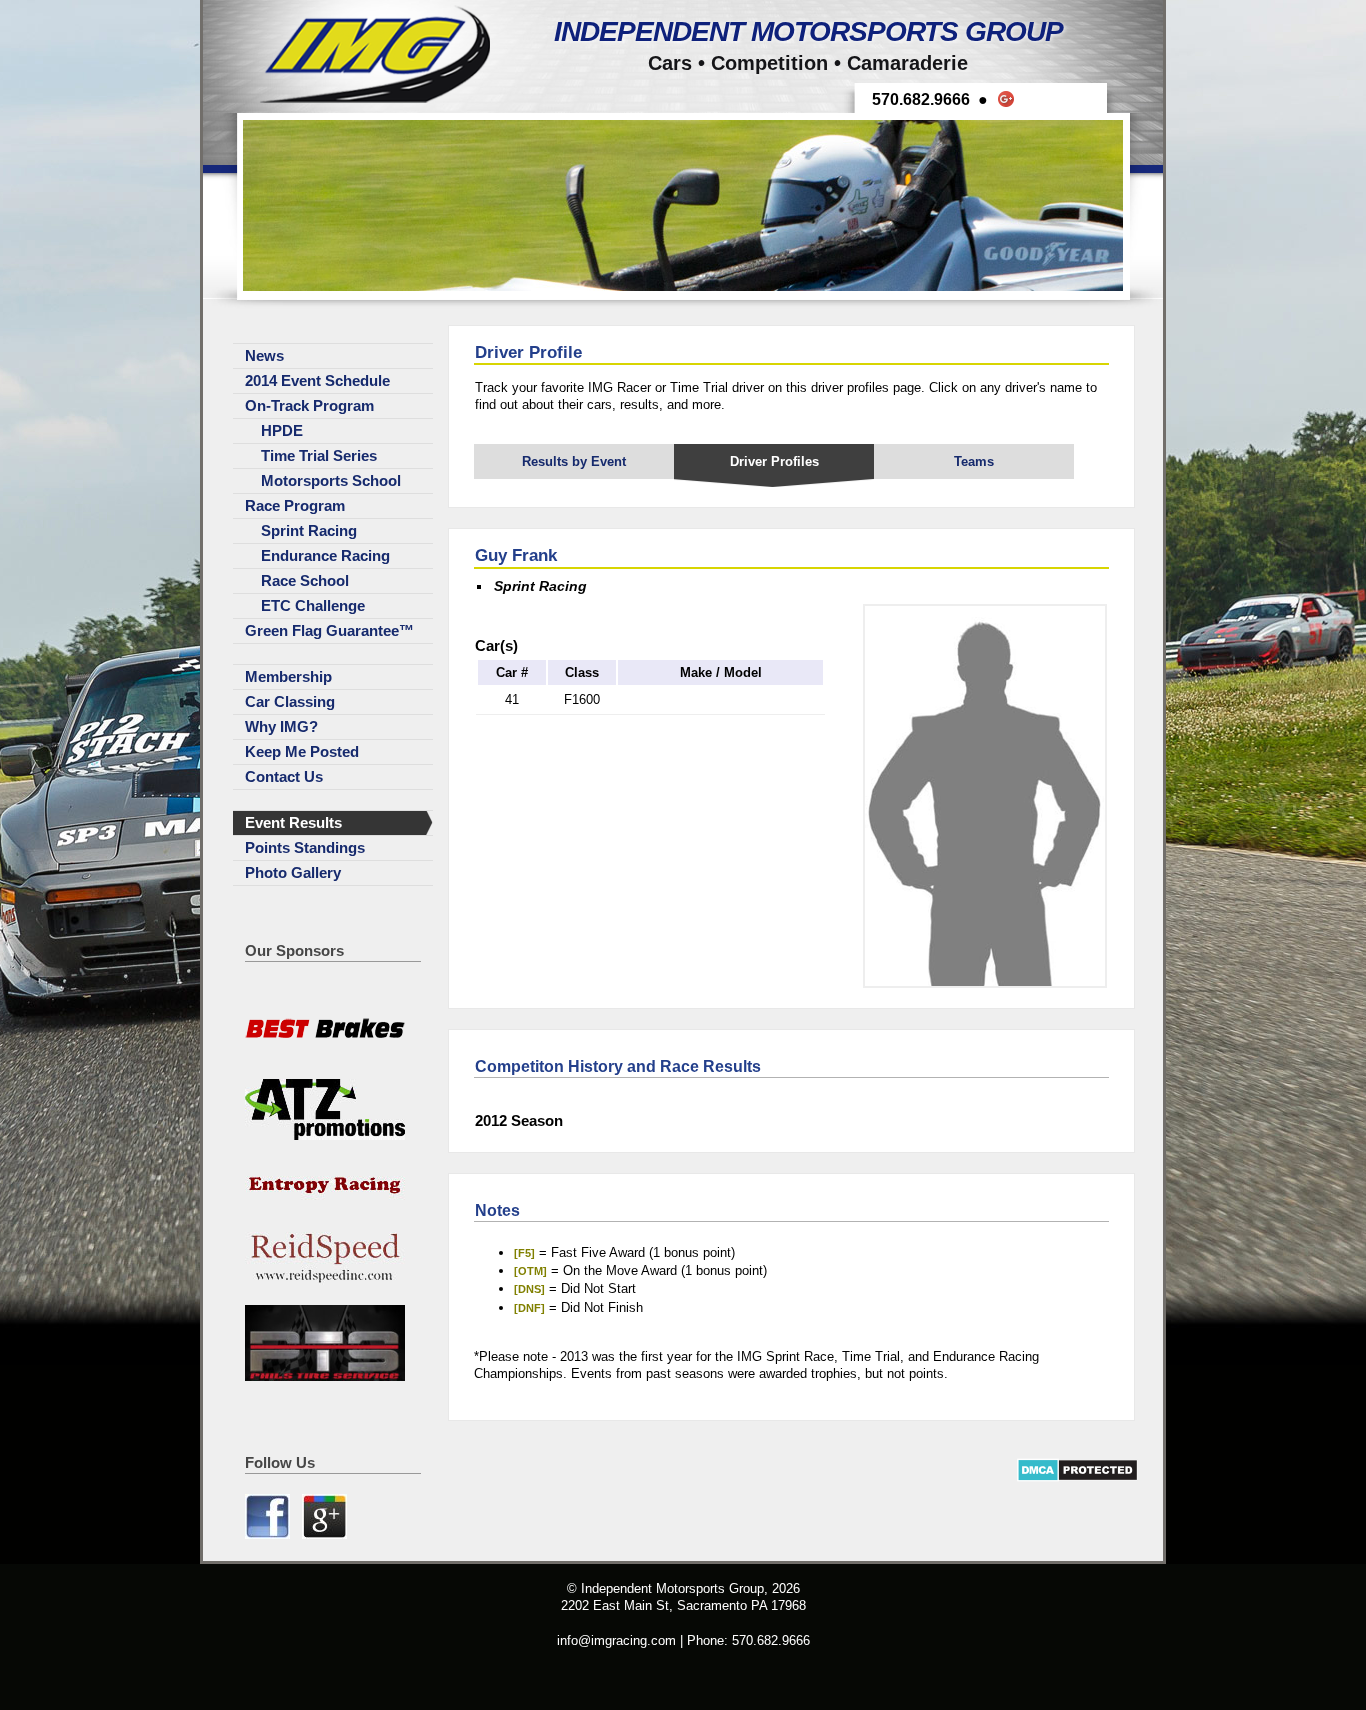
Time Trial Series (319, 456)
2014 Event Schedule (317, 381)
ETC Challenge (313, 606)
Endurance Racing (325, 556)
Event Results (293, 823)
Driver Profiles (774, 461)
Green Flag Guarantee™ (329, 631)
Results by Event (574, 461)
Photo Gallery (293, 873)
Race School (305, 581)
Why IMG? (281, 727)
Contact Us (284, 777)
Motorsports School (331, 481)
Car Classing (290, 702)
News (264, 356)
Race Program (295, 506)
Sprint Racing (309, 531)
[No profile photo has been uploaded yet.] (985, 983)
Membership (288, 677)
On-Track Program (309, 406)
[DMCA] (1077, 1477)
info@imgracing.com (616, 1640)
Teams (974, 461)
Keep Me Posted (302, 752)
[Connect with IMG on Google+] (324, 1534)
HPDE (282, 431)
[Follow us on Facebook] (269, 1534)
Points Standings (305, 848)
